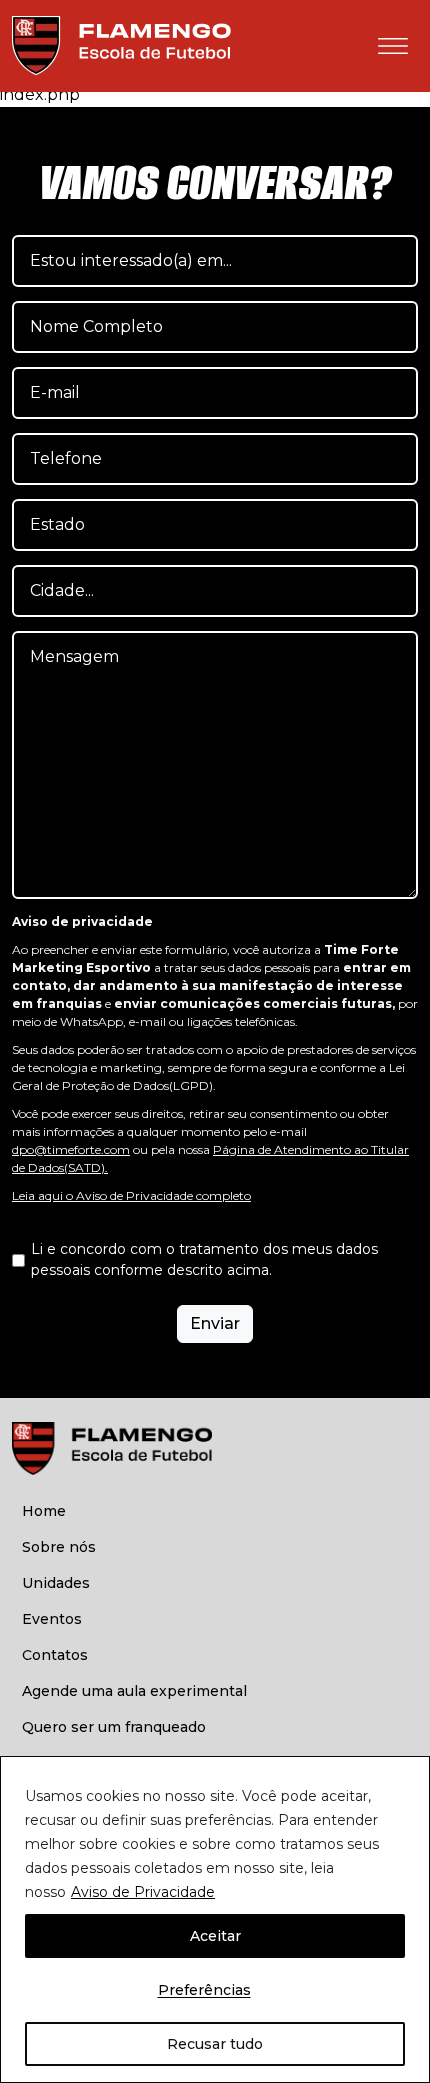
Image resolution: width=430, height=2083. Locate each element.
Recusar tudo (215, 2044)
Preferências (204, 1990)
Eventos (52, 1619)
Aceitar (215, 1936)
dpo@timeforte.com (71, 1149)
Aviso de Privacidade (143, 1892)
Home (44, 1511)
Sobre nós (59, 1547)
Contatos (55, 1655)
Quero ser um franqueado (114, 1727)
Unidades (56, 1583)
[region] (215, 1919)
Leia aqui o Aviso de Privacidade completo (131, 1195)
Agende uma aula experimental (134, 1691)
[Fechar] (409, 1773)
